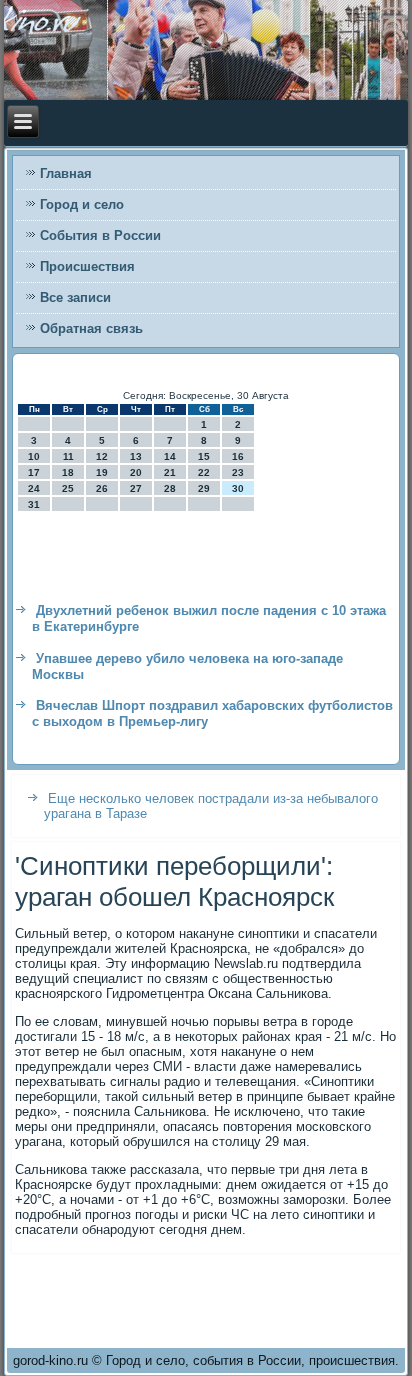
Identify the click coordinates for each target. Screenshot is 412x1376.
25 (68, 488)
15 (204, 456)
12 (102, 456)
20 (136, 472)
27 (136, 488)
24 (34, 488)
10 (34, 456)
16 (238, 456)
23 (238, 472)
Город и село (82, 204)
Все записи (75, 297)
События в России (100, 235)
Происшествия (87, 266)
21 (170, 472)
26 (102, 488)
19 (102, 472)
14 (170, 456)
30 (238, 488)
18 (68, 472)
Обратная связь (91, 328)
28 (170, 488)
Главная (66, 173)
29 (204, 488)
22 (204, 472)
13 (136, 456)
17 (34, 472)
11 (68, 456)
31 (34, 504)
